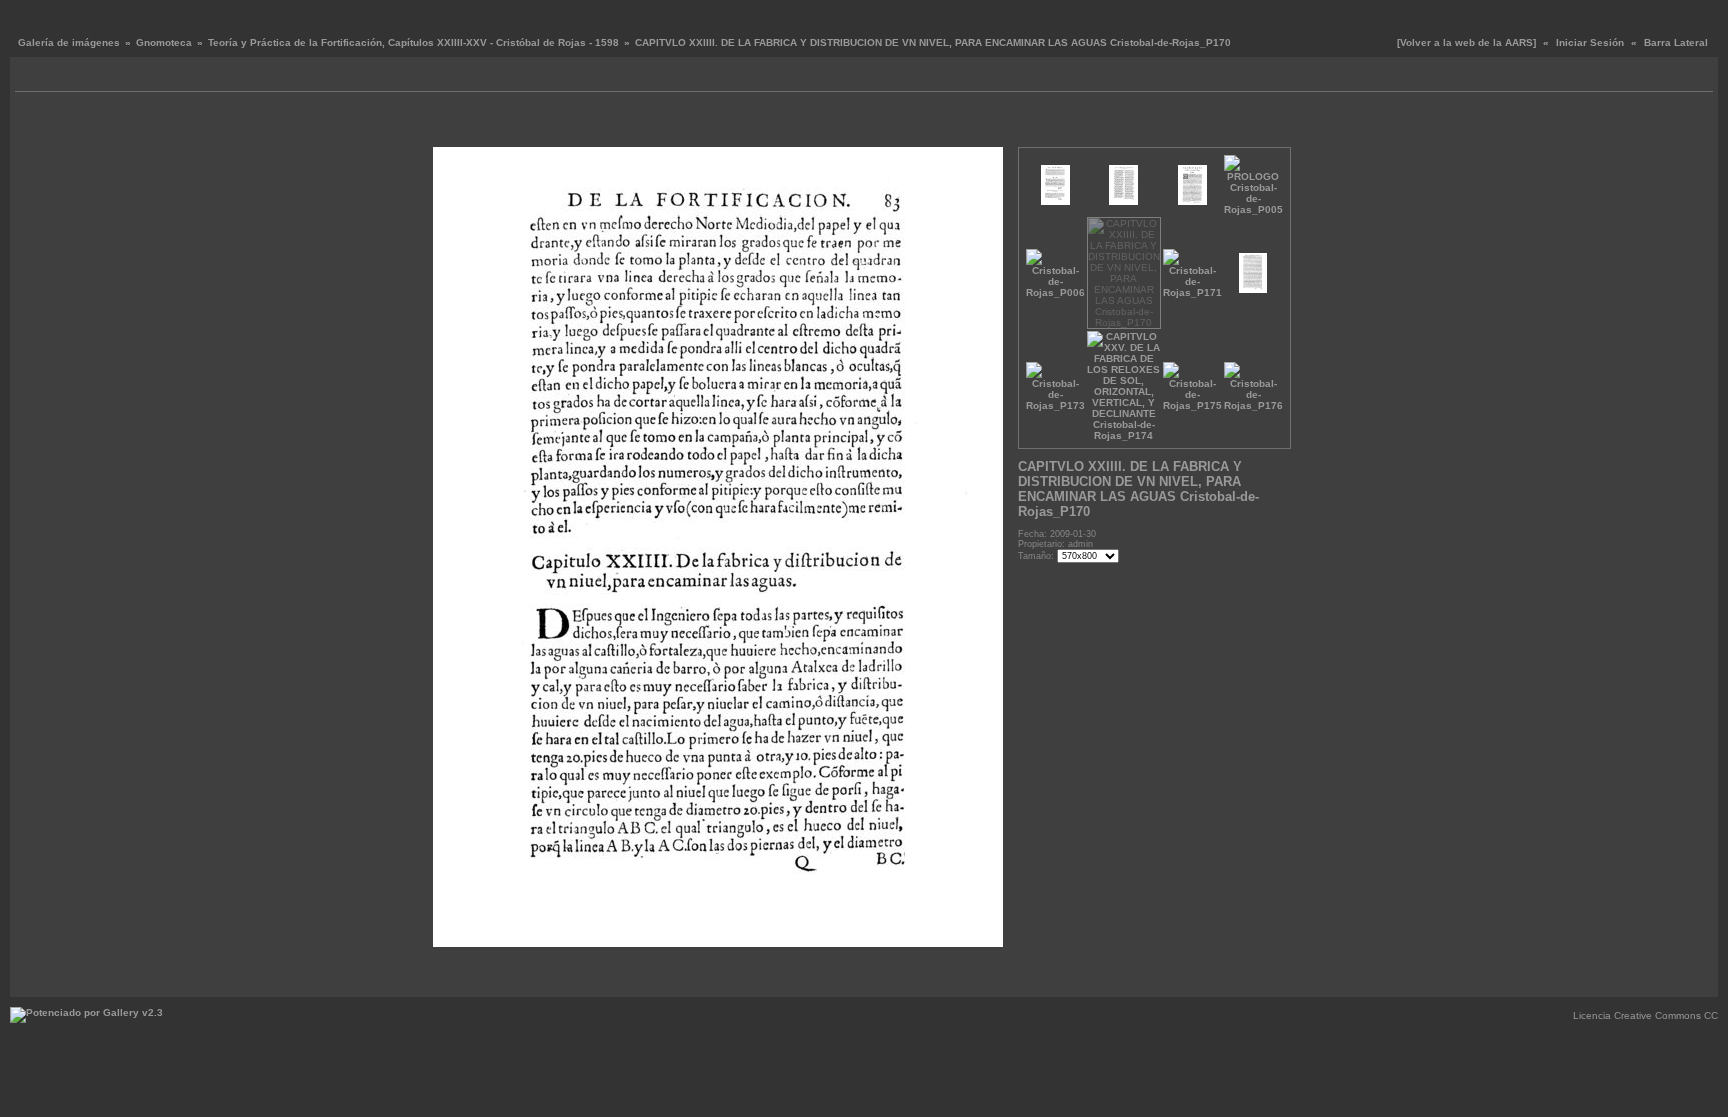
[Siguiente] (975, 124)
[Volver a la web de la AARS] (1466, 42)
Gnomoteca (164, 42)
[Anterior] (460, 124)
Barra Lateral (1676, 42)
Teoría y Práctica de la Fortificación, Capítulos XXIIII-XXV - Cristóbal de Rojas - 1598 (413, 42)
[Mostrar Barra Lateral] (32, 76)
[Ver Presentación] (55, 76)
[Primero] (445, 124)
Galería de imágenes (69, 42)
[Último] (990, 124)
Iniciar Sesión (1590, 42)
